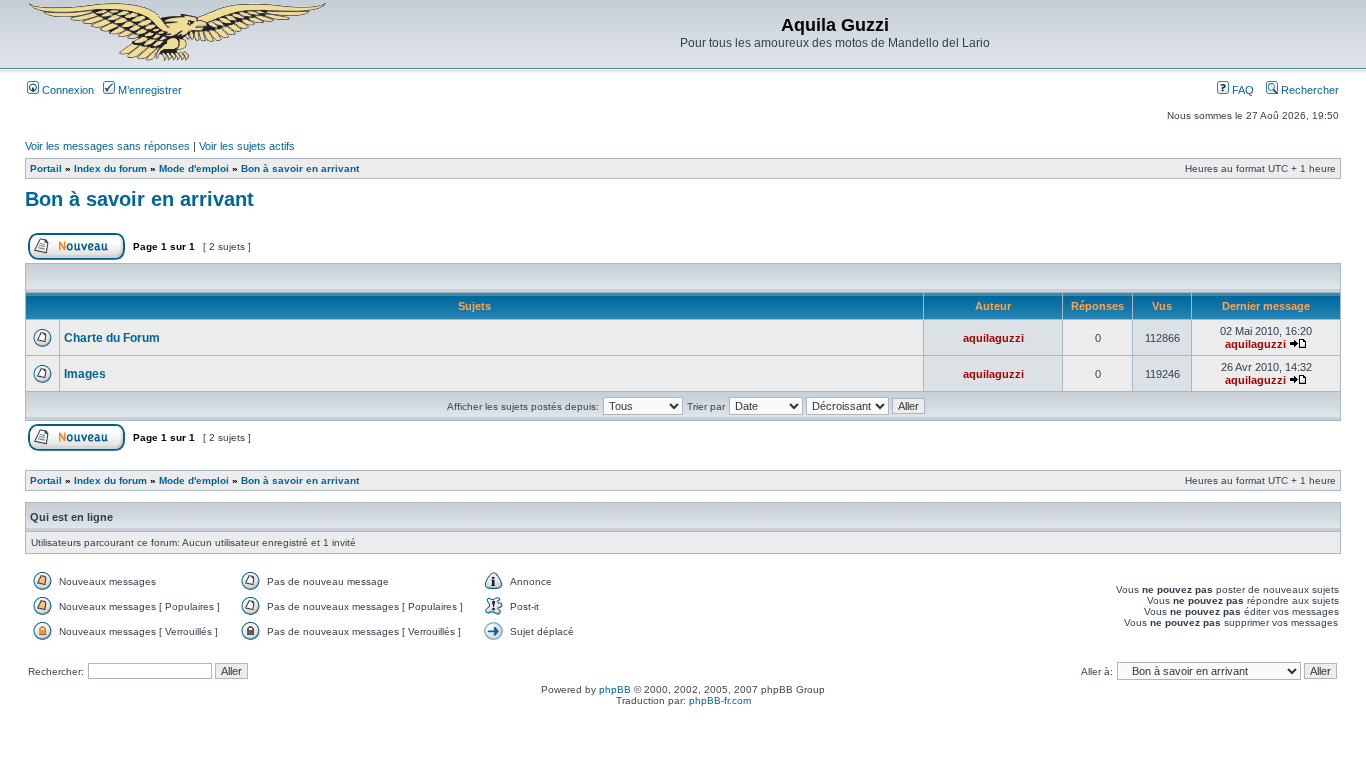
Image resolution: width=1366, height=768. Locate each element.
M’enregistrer (148, 90)
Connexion (66, 90)
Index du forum (110, 168)
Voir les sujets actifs (247, 146)
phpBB (615, 689)
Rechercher (1308, 90)
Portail (46, 168)
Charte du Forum (112, 338)
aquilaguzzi (993, 338)
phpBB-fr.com (720, 700)
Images (85, 374)
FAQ (1241, 90)
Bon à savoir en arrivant (300, 168)
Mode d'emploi (194, 168)
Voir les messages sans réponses (107, 146)
